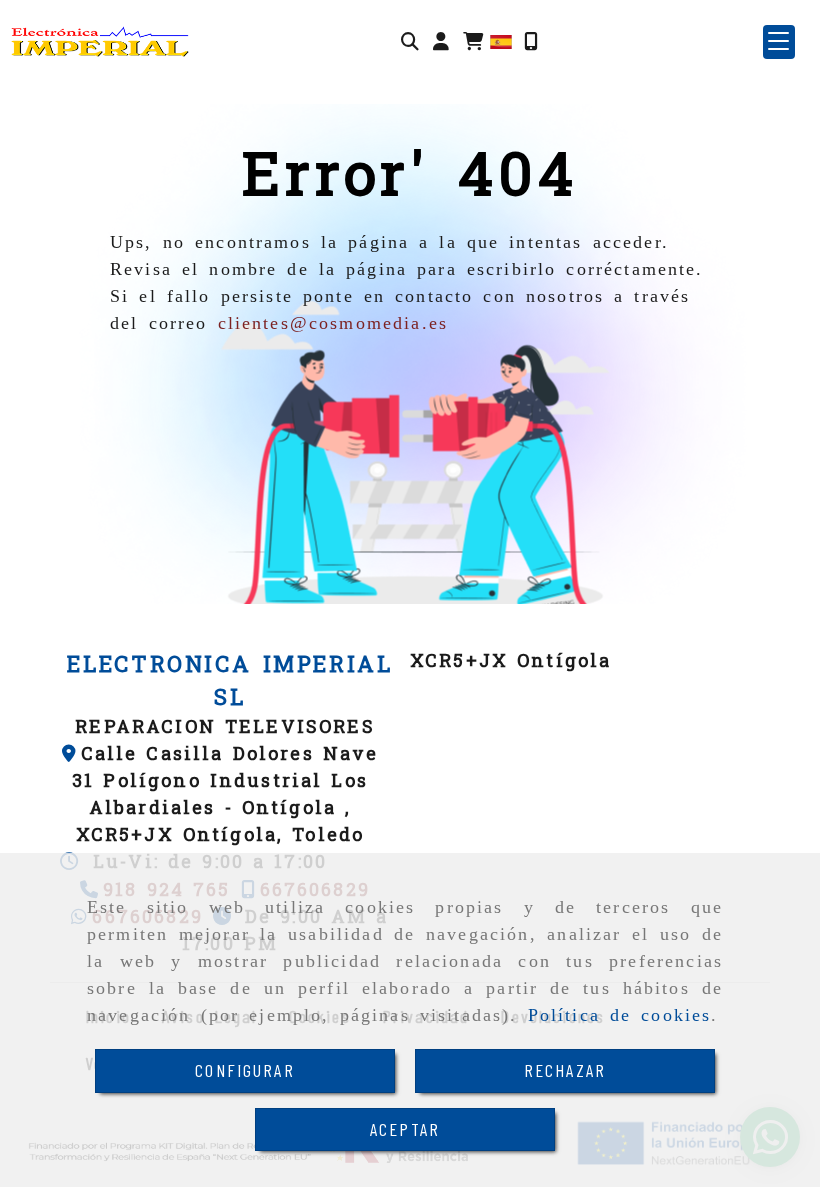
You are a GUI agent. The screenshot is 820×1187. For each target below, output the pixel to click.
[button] (441, 41)
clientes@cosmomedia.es (333, 323)
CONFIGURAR (245, 1070)
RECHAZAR (565, 1070)
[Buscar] (410, 41)
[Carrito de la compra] (473, 41)
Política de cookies (620, 1015)
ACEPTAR (405, 1129)
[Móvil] (531, 41)
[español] (501, 40)
